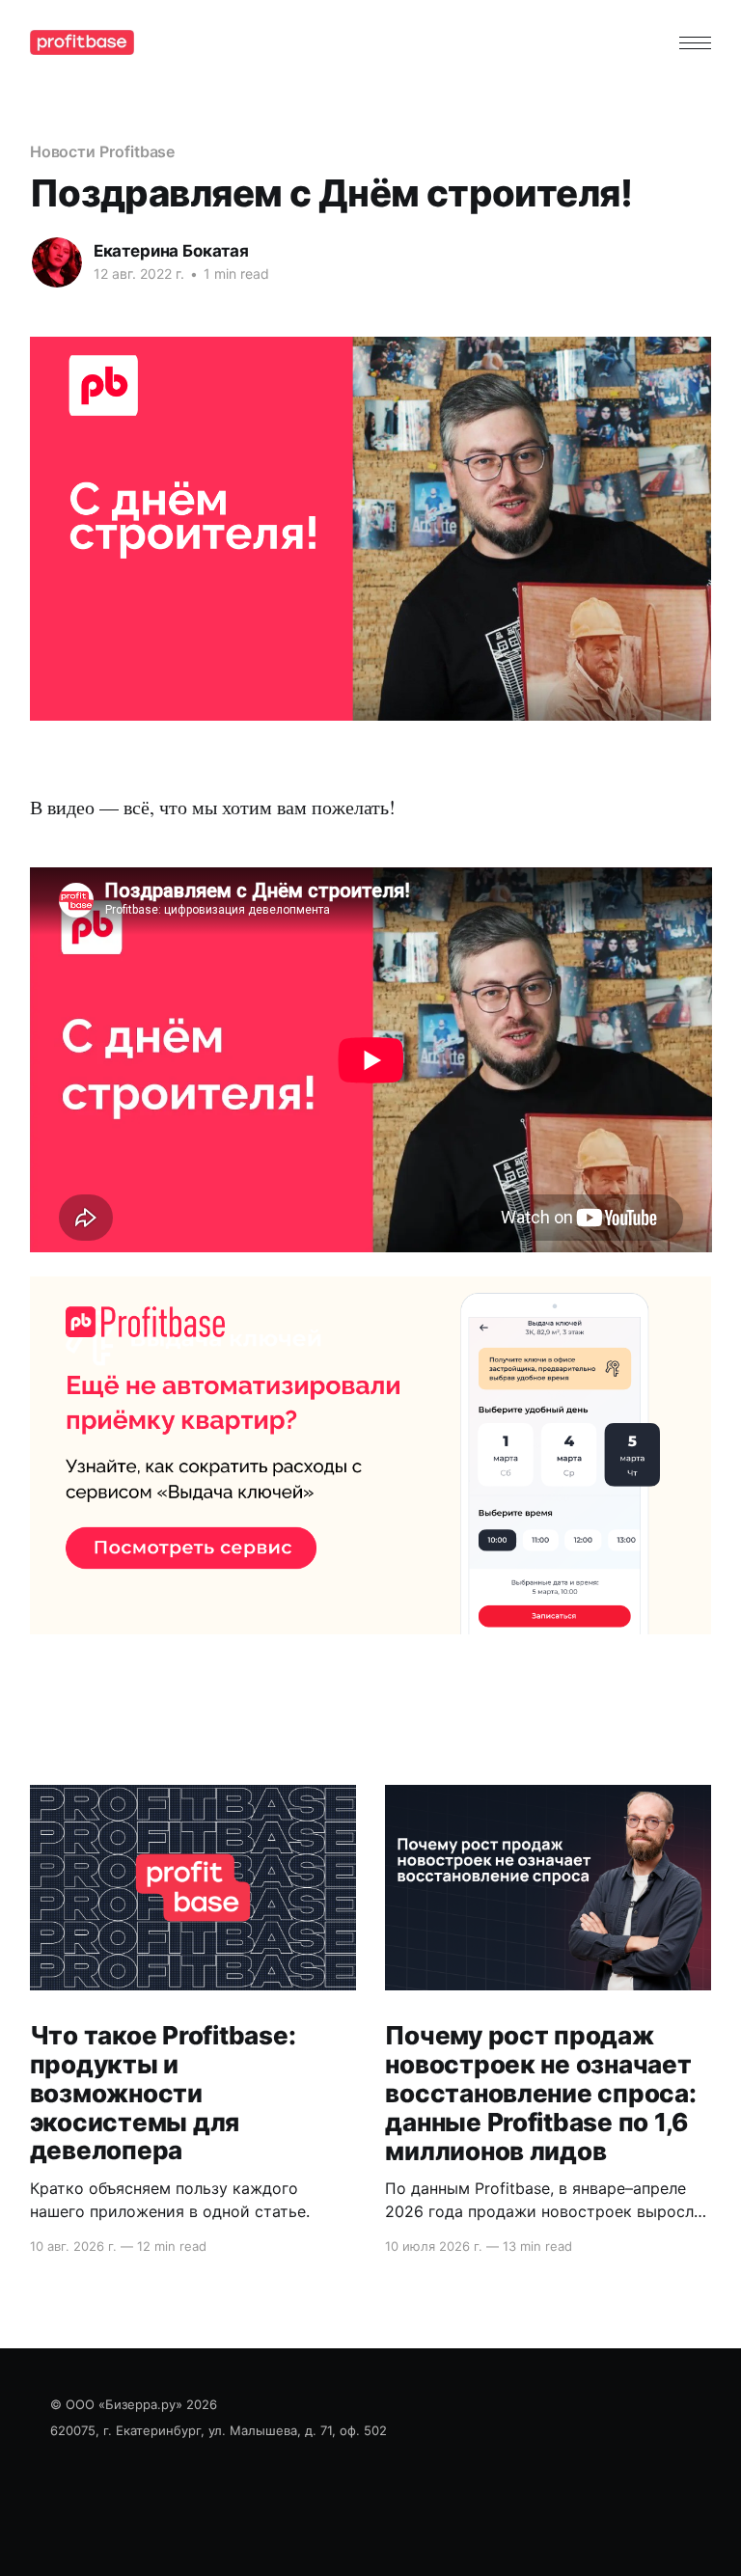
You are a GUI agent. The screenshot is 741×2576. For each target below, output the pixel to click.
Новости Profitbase (103, 151)
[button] (695, 43)
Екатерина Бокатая (171, 251)
